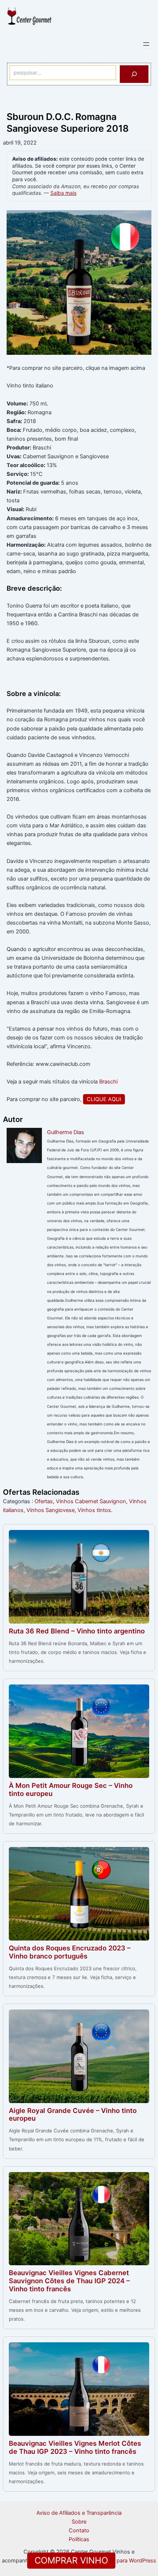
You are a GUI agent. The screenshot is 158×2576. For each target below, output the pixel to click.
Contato (79, 2531)
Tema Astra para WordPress (121, 2561)
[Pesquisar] (134, 74)
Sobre (79, 2522)
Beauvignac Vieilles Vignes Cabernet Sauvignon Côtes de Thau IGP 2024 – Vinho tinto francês (69, 2281)
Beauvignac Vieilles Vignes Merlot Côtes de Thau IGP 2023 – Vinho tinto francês (75, 2447)
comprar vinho (71, 2560)
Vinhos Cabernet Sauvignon (91, 1501)
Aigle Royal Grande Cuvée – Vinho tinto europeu (73, 2114)
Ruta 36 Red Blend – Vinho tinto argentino (77, 1631)
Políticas (79, 2539)
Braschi (108, 1082)
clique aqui (104, 1099)
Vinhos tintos (94, 1510)
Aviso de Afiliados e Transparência (79, 2513)
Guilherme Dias (66, 1132)
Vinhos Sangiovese (51, 1510)
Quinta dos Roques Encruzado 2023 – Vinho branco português (70, 1952)
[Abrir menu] (146, 44)
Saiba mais (63, 193)
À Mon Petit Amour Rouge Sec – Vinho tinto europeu (71, 1789)
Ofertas (44, 1501)
